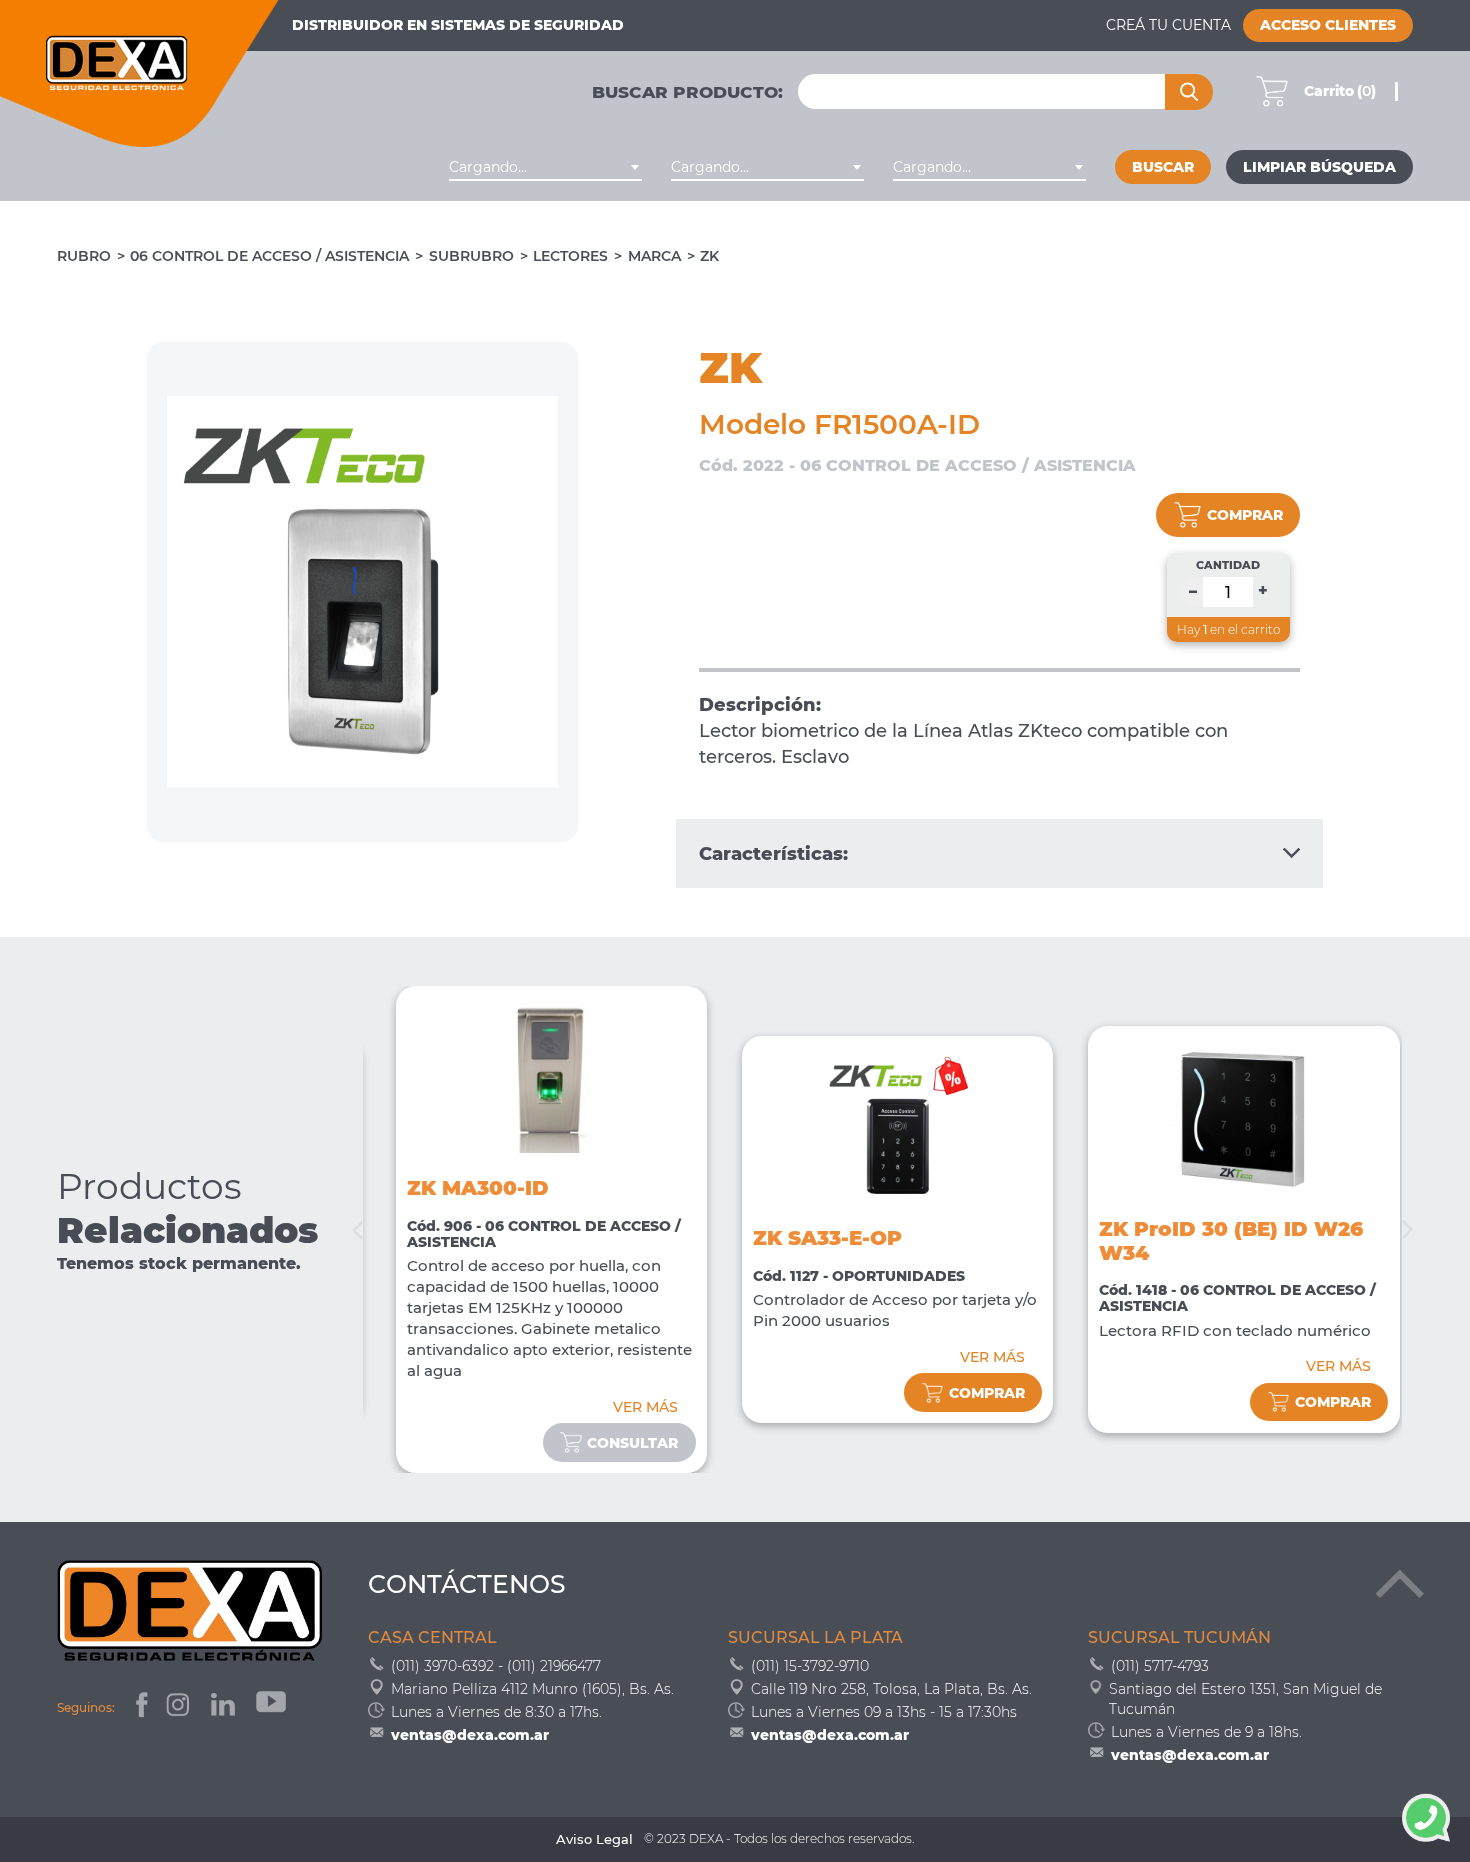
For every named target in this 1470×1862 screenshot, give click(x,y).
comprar (1245, 515)
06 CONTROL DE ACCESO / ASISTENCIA (269, 256)
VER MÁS (645, 1407)
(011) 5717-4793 (1160, 1666)
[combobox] (545, 167)
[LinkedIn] (225, 1707)
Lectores (570, 256)
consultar (632, 1443)
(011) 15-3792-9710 (810, 1666)
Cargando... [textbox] (488, 167)
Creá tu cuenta (1168, 25)
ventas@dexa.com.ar (470, 1735)
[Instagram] (180, 1707)
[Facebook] (140, 1707)
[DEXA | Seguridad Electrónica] (140, 73)
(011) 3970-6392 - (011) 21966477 (496, 1666)
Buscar (1163, 167)
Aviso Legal (594, 1839)
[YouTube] (273, 1707)
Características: (773, 853)
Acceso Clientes (1328, 25)
